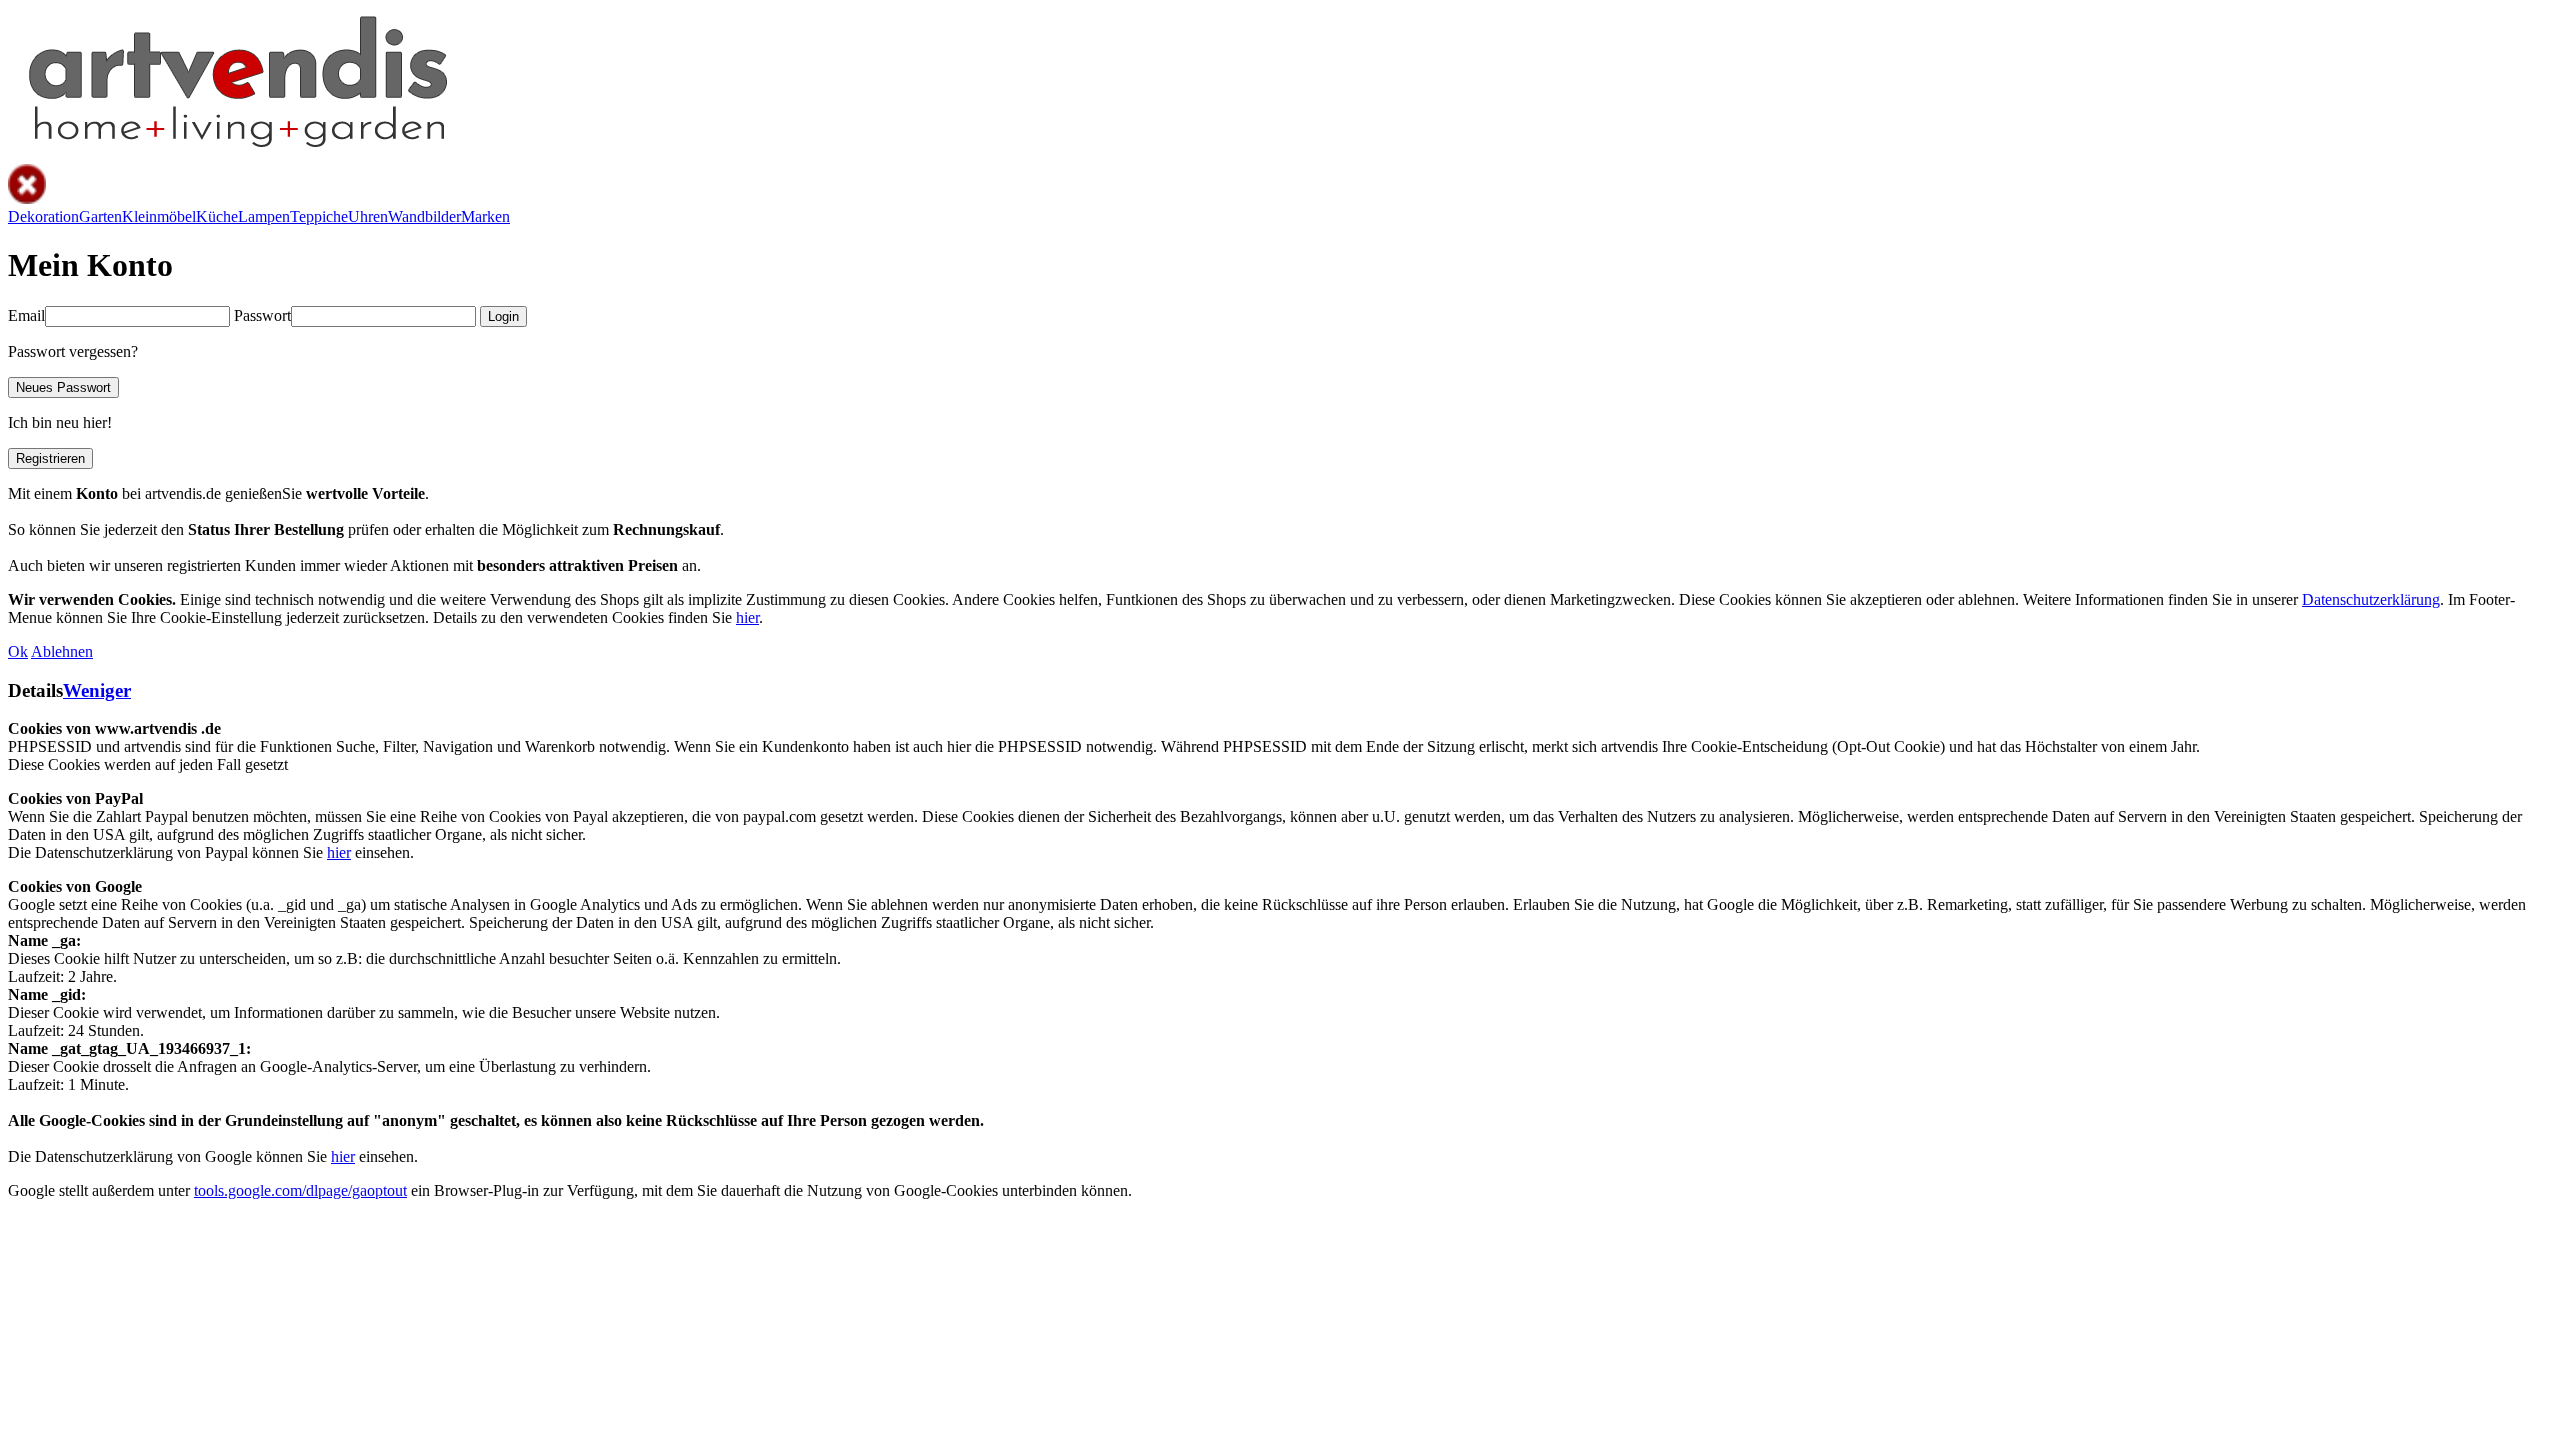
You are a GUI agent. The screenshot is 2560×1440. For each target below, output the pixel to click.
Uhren (368, 216)
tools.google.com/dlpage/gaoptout (300, 1190)
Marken (485, 216)
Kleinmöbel (159, 216)
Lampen (264, 216)
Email (26, 315)
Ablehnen (62, 651)
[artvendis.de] (236, 154)
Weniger (97, 690)
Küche (217, 216)
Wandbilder (424, 216)
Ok (18, 651)
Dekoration (43, 216)
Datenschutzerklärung (2371, 599)
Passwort (262, 315)
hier (747, 617)
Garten (100, 216)
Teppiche (319, 216)
